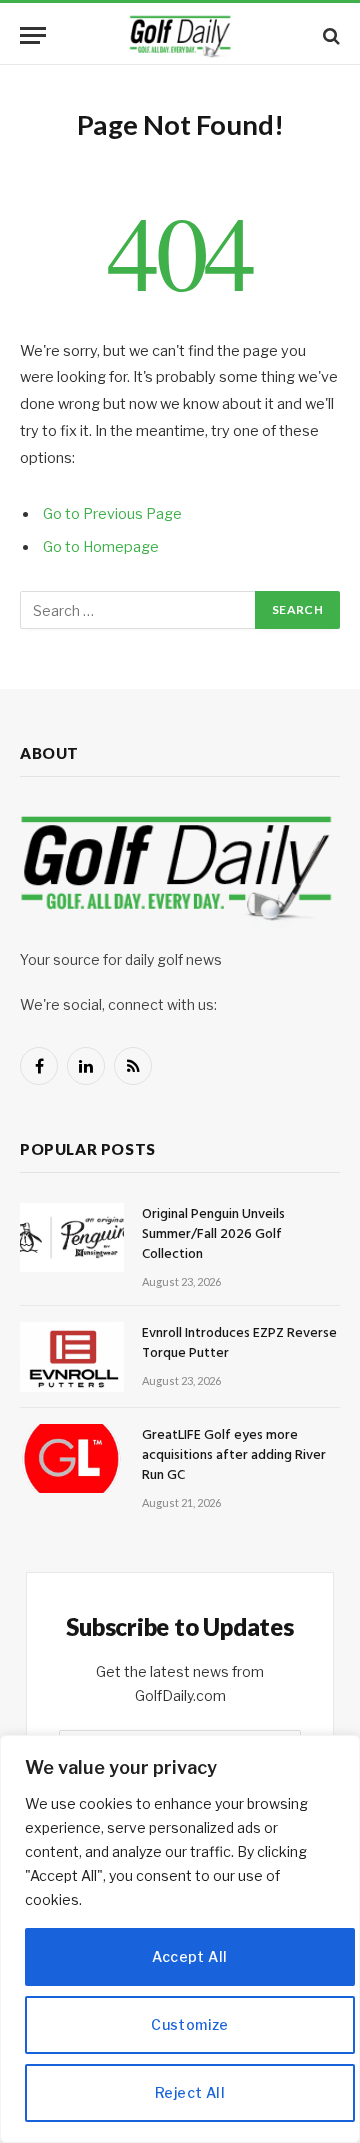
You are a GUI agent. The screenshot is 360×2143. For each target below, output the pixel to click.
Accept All (189, 1956)
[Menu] (33, 35)
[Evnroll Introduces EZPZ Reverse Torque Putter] (72, 1356)
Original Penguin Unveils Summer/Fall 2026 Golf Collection (213, 1234)
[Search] (329, 35)
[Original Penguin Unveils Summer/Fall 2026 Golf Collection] (72, 1237)
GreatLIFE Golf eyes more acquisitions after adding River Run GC (234, 1455)
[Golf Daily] (180, 35)
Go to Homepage (101, 547)
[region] (180, 1939)
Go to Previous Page (112, 514)
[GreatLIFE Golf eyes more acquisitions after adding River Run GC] (72, 1458)
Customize (190, 2024)
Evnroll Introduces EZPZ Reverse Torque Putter (239, 1343)
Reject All (190, 2092)
